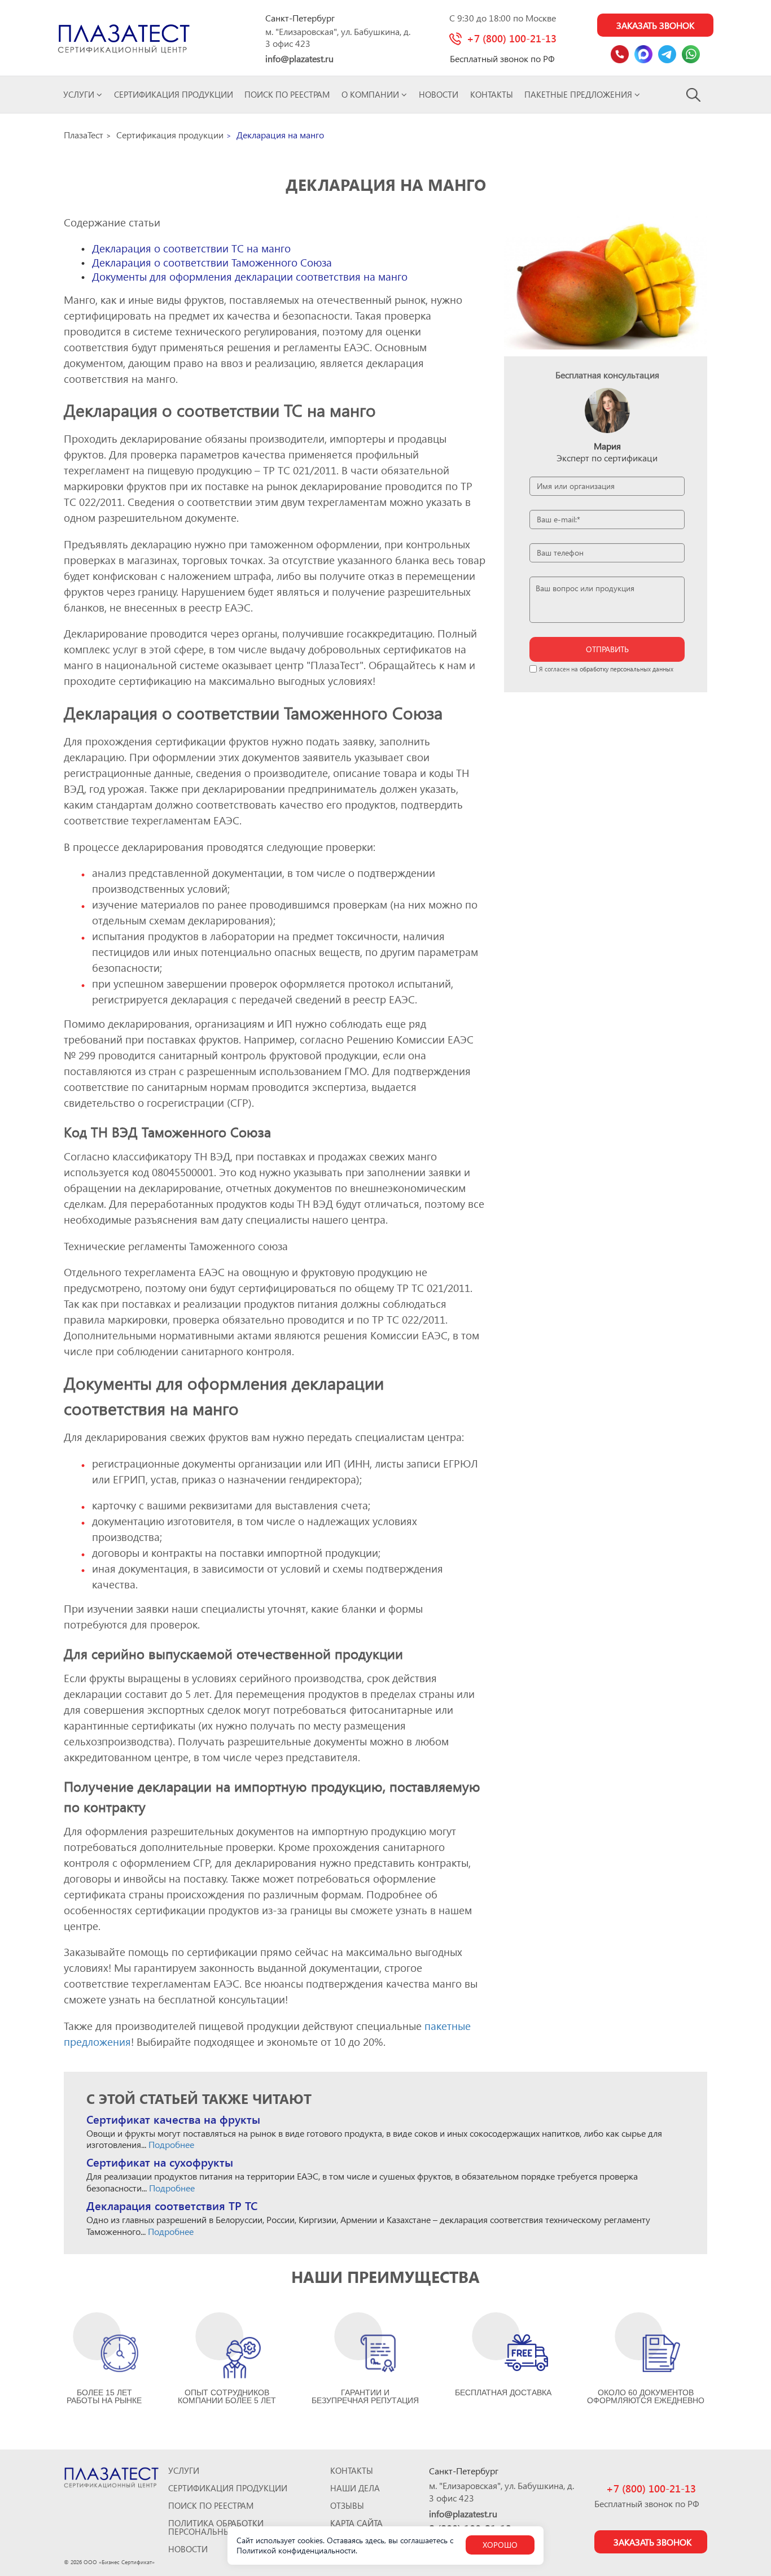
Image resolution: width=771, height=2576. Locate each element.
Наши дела (355, 2488)
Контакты (492, 94)
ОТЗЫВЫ (347, 2506)
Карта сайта (356, 2523)
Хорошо (500, 2545)
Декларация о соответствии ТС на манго (191, 248)
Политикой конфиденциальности (296, 2550)
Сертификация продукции (174, 94)
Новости (439, 94)
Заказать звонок (655, 25)
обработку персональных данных (627, 669)
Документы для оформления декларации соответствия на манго (250, 276)
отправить (607, 649)
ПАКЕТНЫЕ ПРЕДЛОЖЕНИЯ (579, 94)
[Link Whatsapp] (691, 54)
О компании (371, 94)
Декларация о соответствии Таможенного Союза (212, 262)
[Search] (694, 94)
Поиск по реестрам (287, 94)
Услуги (80, 94)
